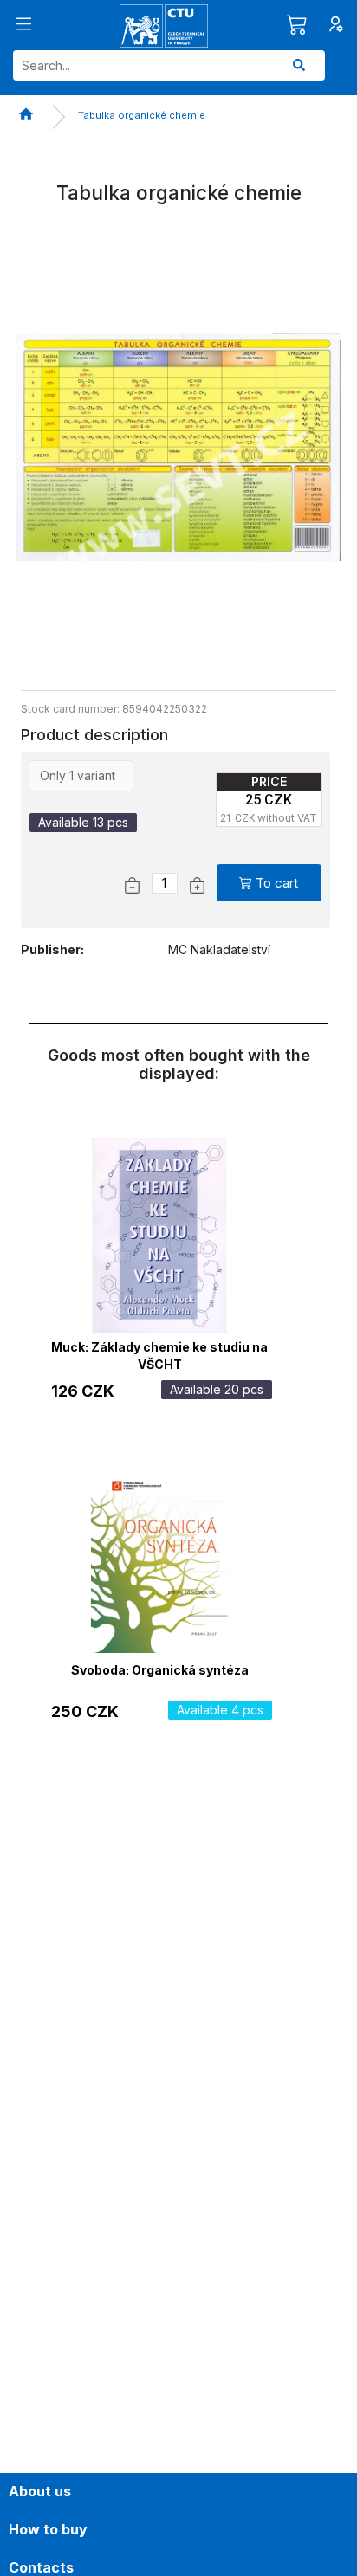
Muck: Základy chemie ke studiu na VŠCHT (159, 1353)
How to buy (48, 2529)
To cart (277, 883)
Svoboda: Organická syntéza (160, 1670)
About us (40, 2491)
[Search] (299, 65)
